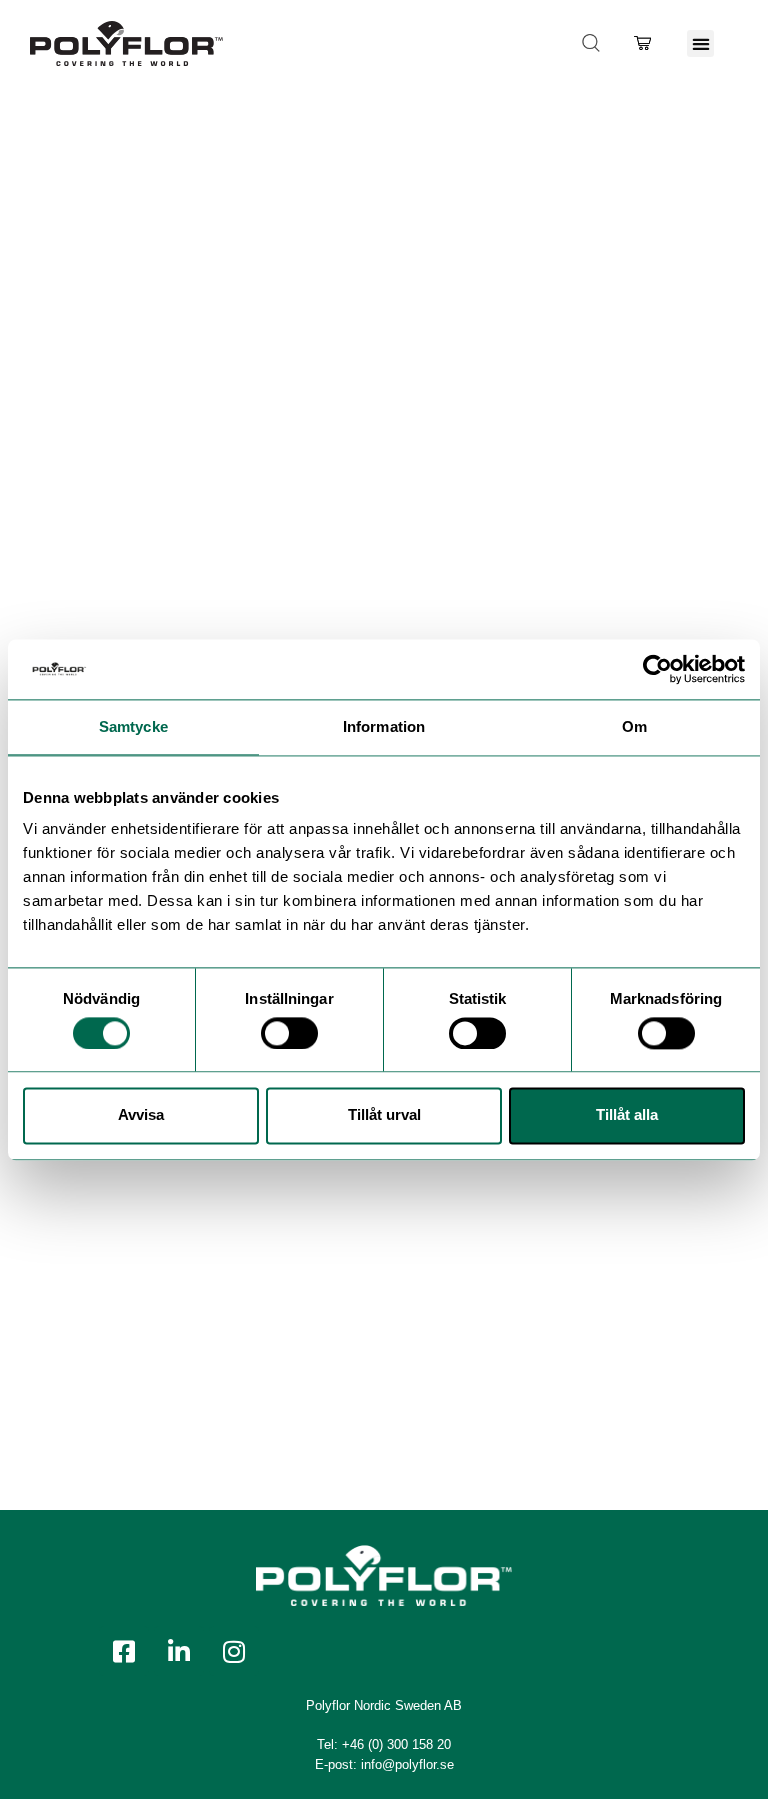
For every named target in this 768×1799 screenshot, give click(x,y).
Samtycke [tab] (133, 726)
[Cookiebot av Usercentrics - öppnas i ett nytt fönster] (657, 669)
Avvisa (141, 1115)
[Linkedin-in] (179, 1651)
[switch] (289, 1033)
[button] (700, 43)
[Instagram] (234, 1651)
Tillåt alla (627, 1115)
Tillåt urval (384, 1115)
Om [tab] (634, 726)
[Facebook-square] (124, 1651)
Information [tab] (384, 726)
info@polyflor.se (407, 1764)
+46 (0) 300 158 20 (396, 1744)
